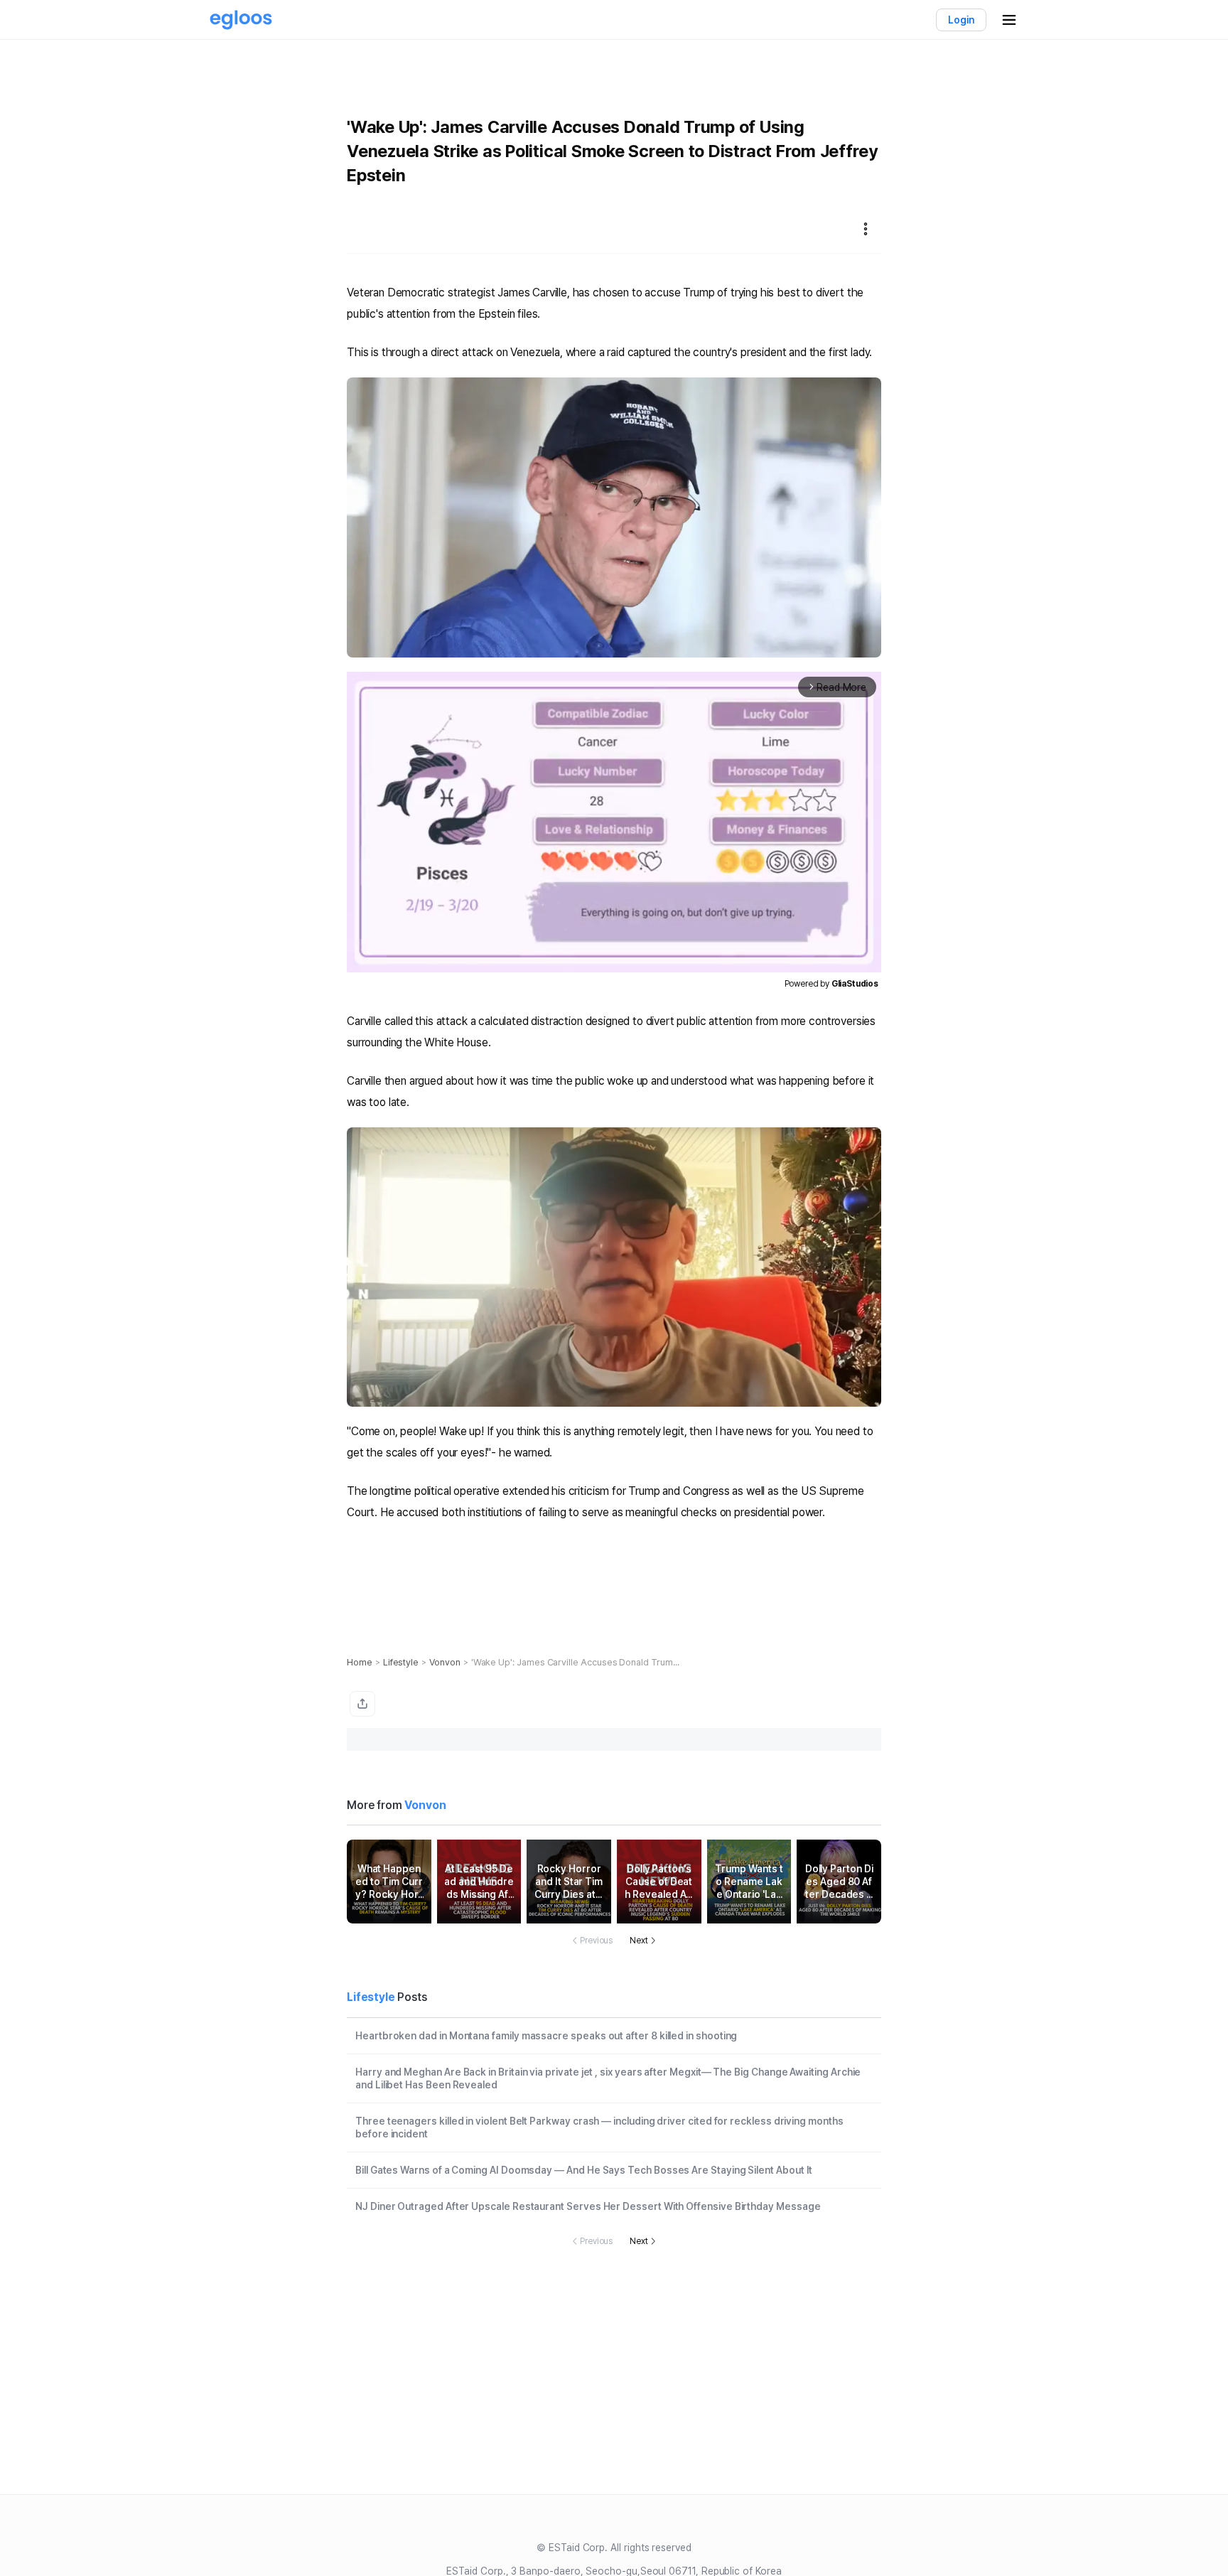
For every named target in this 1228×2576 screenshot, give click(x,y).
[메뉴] (866, 229)
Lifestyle (401, 1662)
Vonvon (445, 1662)
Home (360, 1662)
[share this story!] (362, 1704)
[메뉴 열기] (1009, 20)
